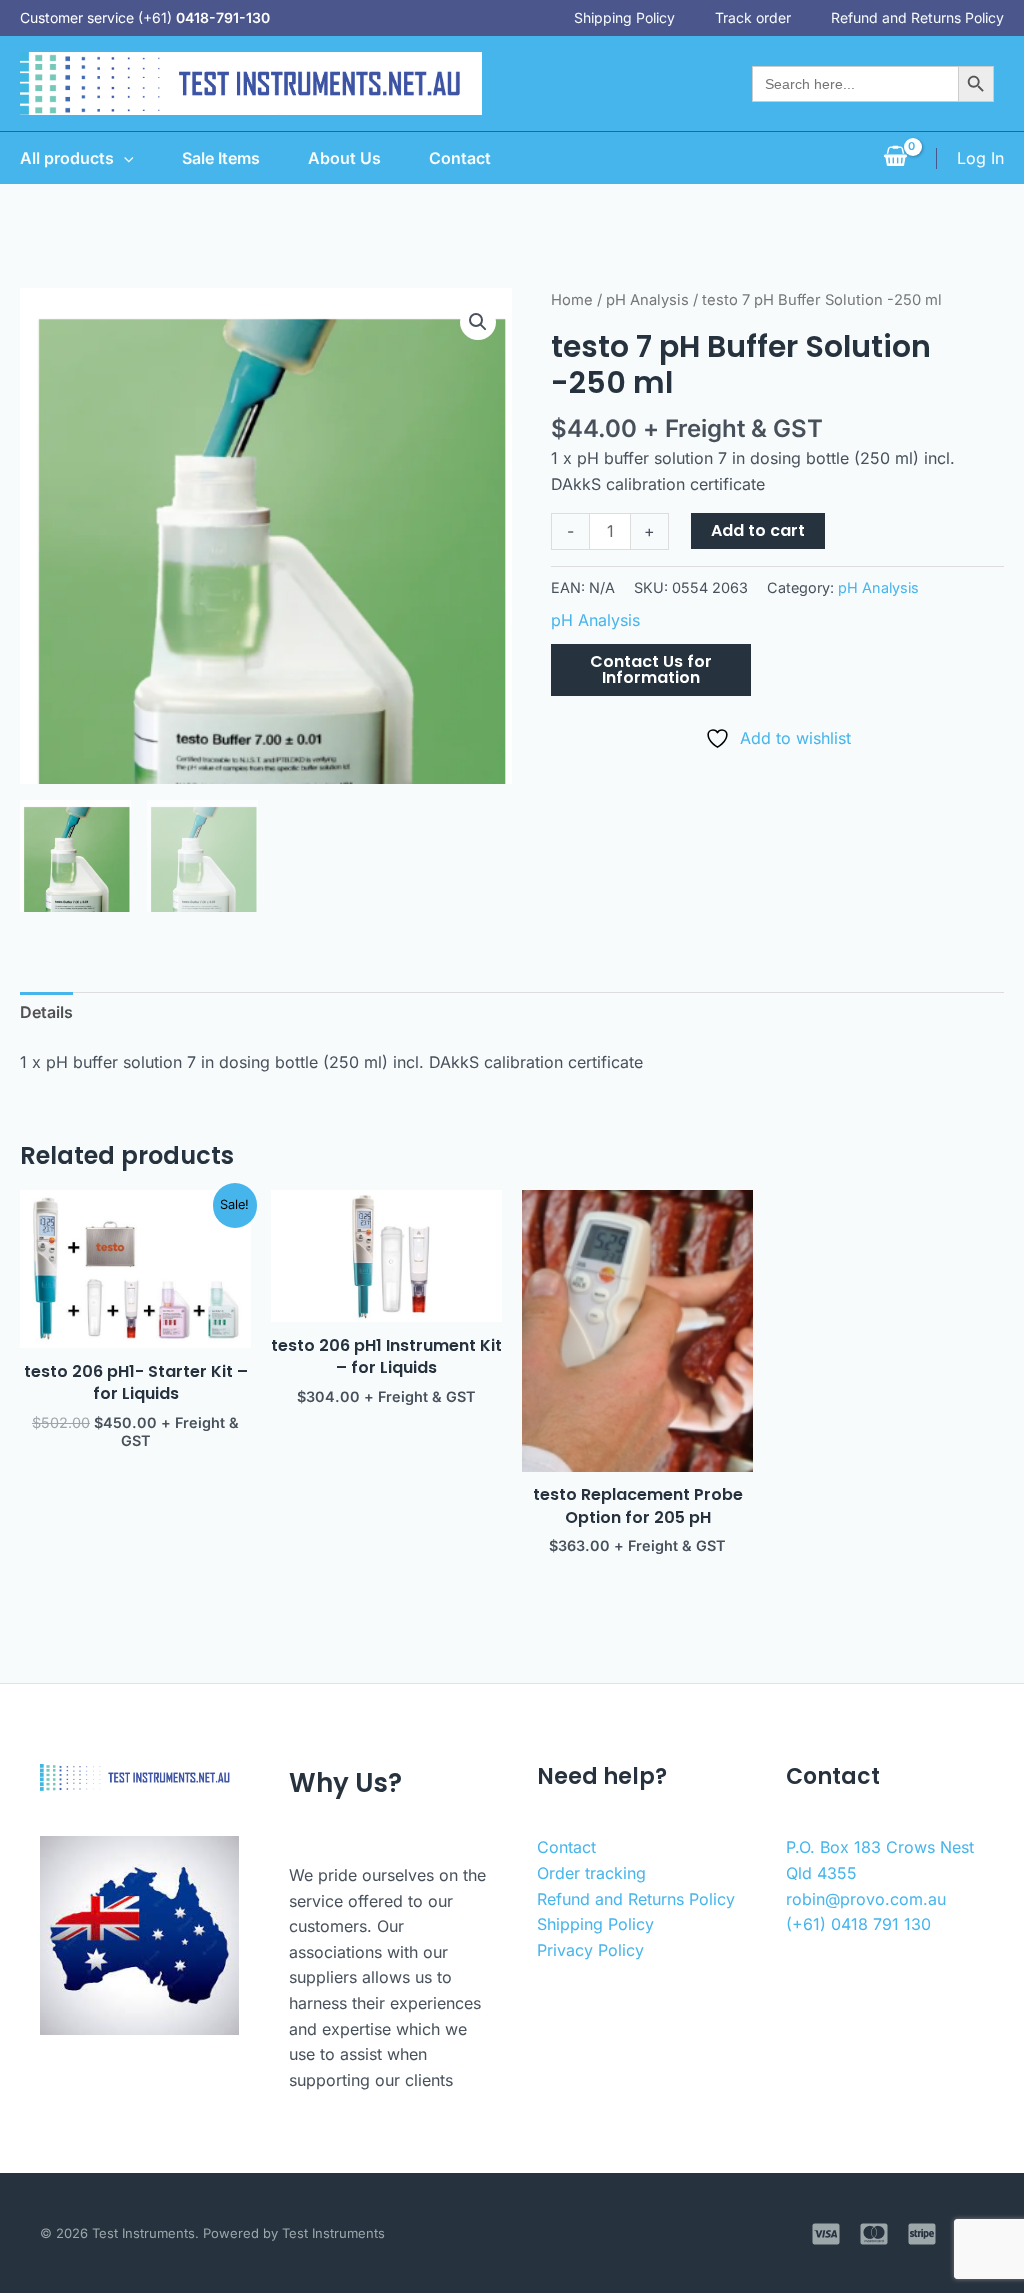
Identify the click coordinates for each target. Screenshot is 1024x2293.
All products (67, 158)
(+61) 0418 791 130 (858, 1924)
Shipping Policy (624, 17)
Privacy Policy (590, 1950)
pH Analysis (647, 300)
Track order (753, 17)
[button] (478, 322)
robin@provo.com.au (866, 1899)
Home (572, 300)
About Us (344, 158)
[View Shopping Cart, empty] (895, 158)
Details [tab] (46, 1012)
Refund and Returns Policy (917, 17)
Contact (460, 158)
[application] (124, 158)
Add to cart (758, 530)
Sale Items (221, 158)
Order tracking (591, 1873)
